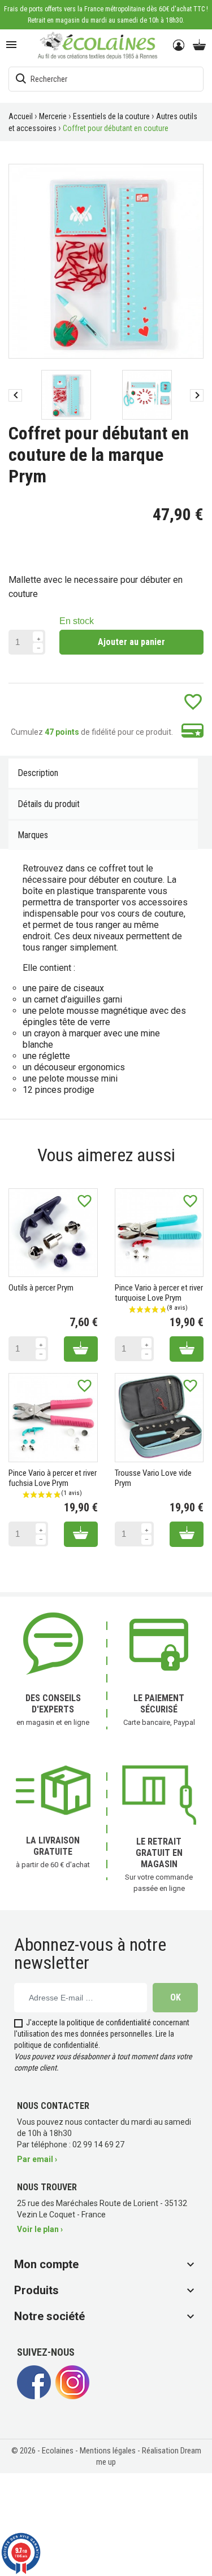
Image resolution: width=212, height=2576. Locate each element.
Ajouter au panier (131, 642)
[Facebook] (34, 2396)
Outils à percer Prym (41, 1288)
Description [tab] (38, 773)
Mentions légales (109, 2451)
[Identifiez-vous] (179, 46)
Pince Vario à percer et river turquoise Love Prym (159, 1293)
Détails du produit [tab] (49, 804)
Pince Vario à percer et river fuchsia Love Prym (53, 1478)
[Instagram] (72, 2396)
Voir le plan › (40, 2229)
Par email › (37, 2159)
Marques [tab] (33, 835)
